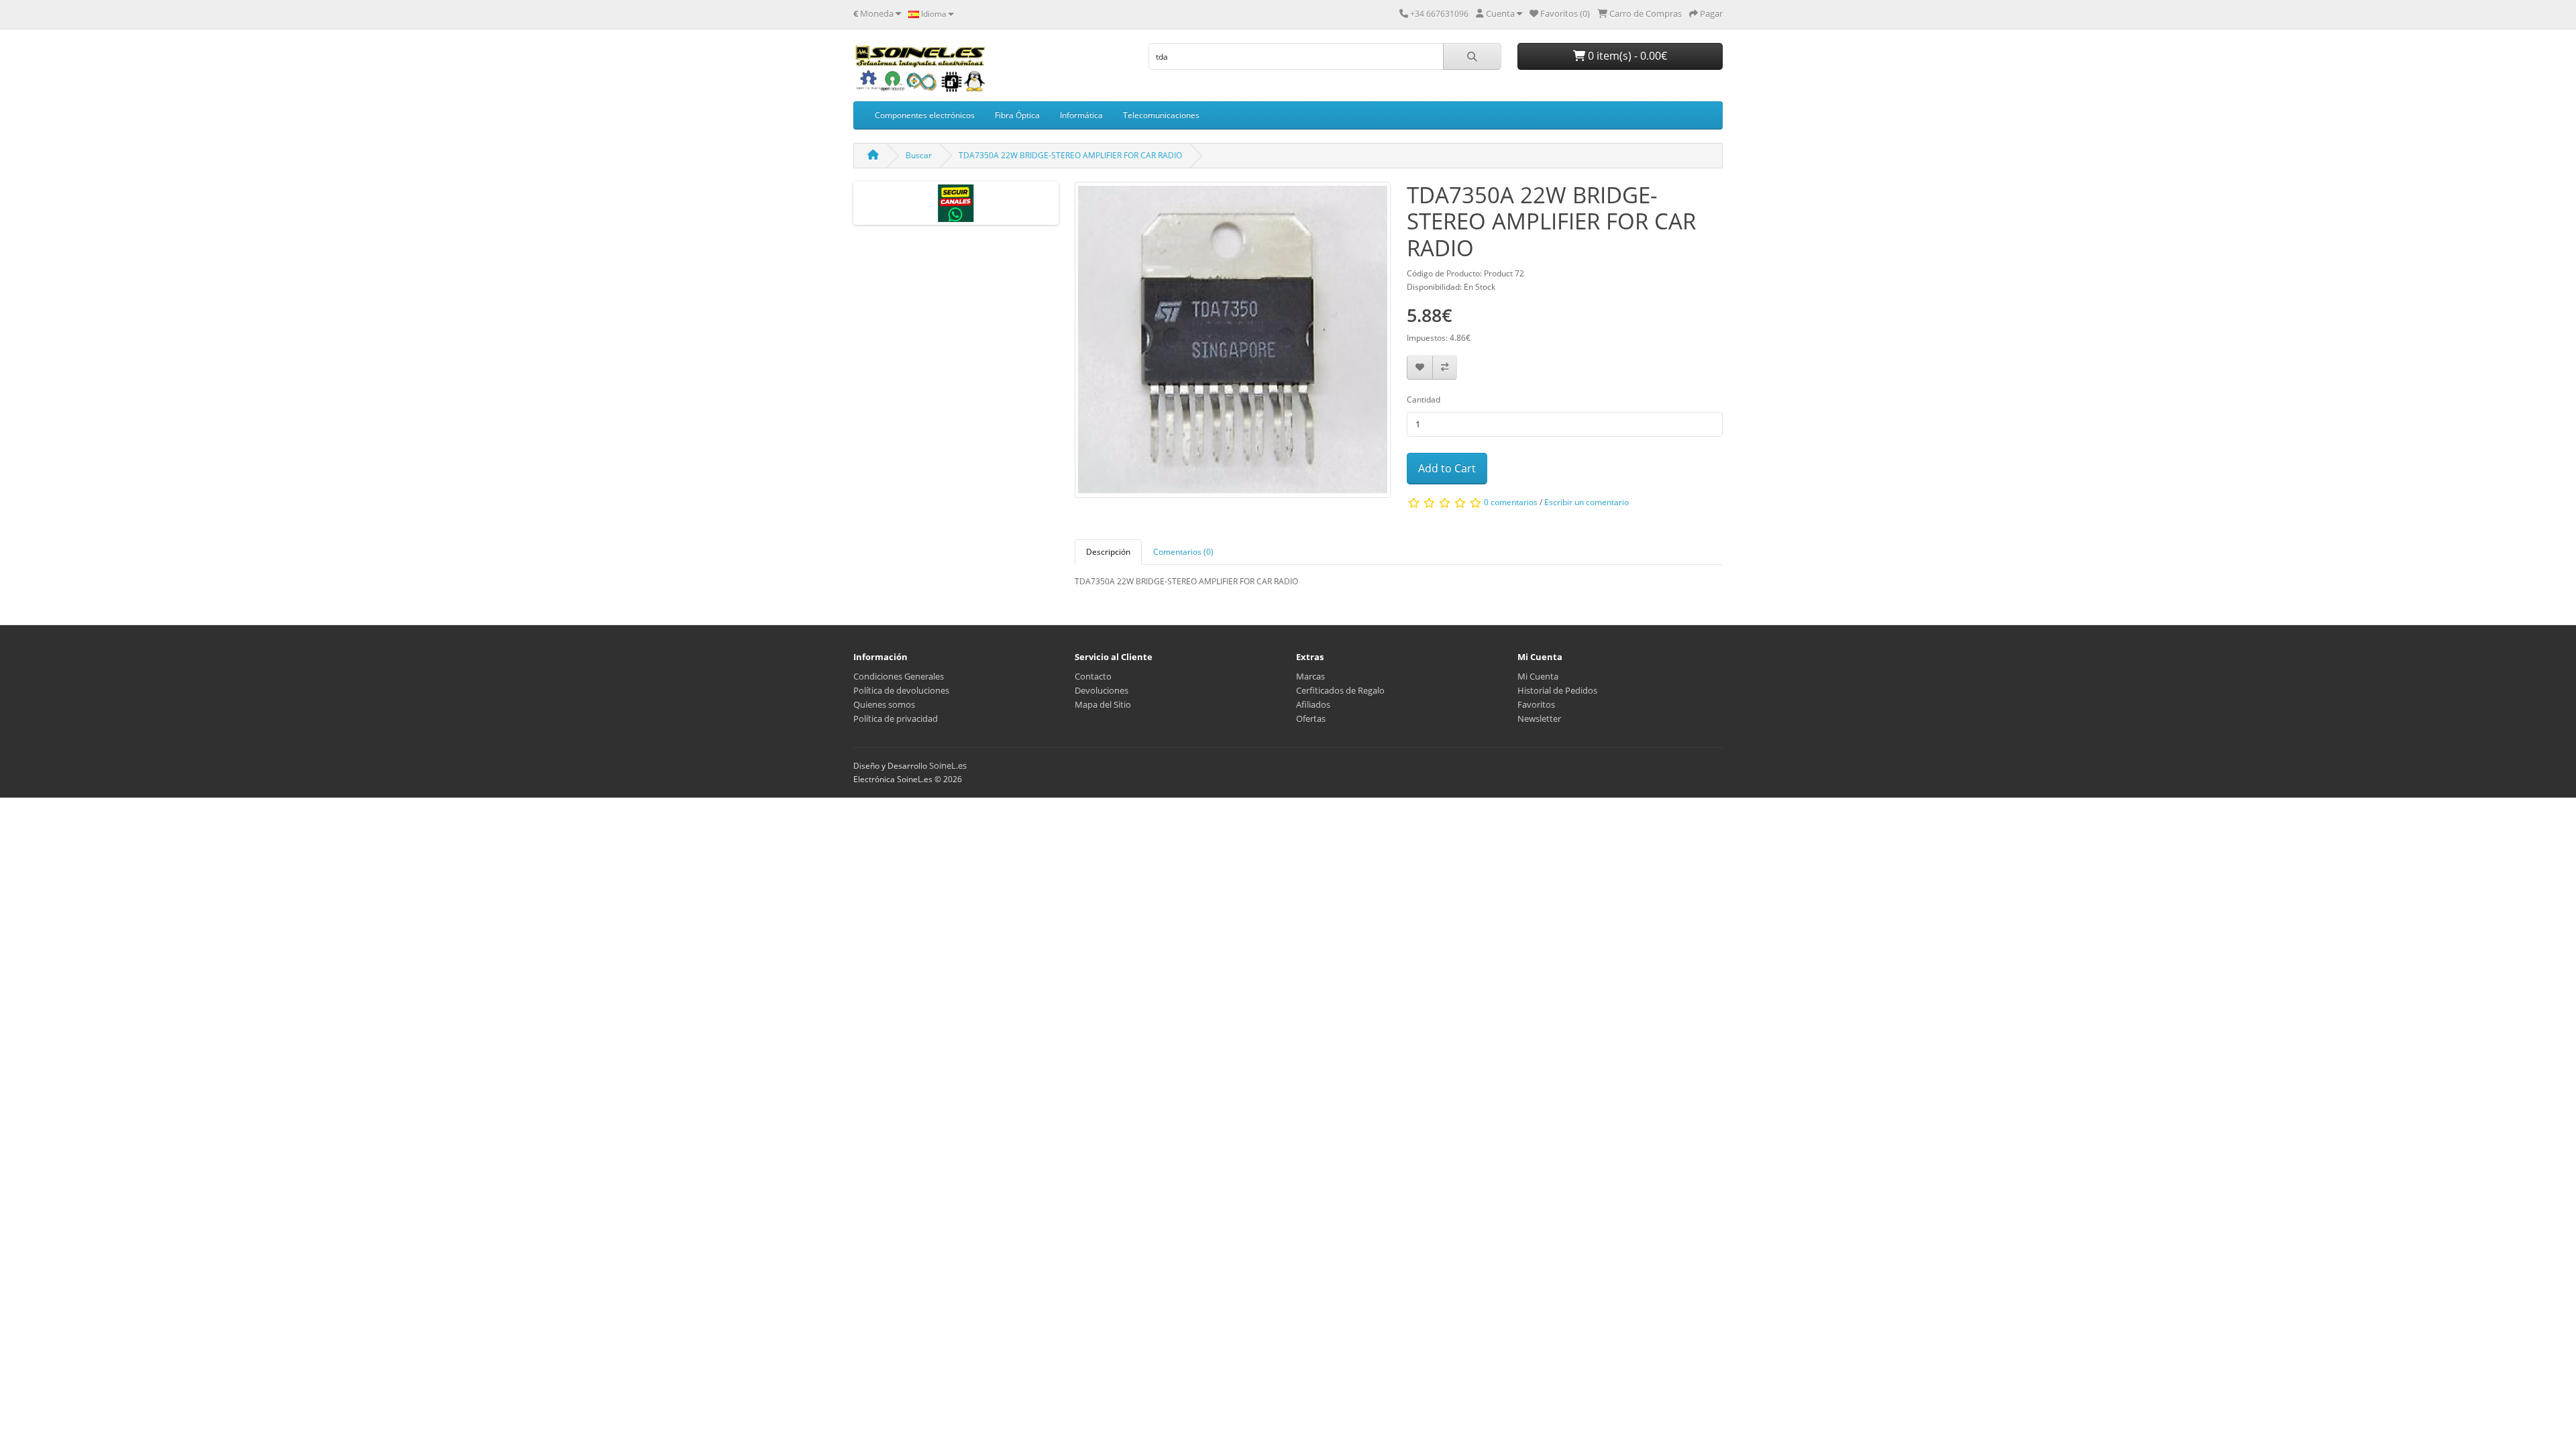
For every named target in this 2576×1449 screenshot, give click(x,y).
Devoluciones (1102, 690)
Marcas (1310, 676)
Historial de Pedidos (1557, 690)
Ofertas (1311, 718)
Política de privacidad (896, 718)
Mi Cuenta (1538, 676)
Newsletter (1539, 718)
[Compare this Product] (1445, 368)
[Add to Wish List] (1420, 368)
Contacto (1093, 676)
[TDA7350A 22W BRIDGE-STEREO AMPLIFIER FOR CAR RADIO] (1233, 344)
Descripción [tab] (1108, 552)
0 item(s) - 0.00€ (1626, 56)
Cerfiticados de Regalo (1340, 690)
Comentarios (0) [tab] (1183, 552)
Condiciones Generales (899, 676)
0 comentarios (1511, 503)
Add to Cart (1447, 468)
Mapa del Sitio (1103, 704)
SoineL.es (948, 765)
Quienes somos (884, 704)
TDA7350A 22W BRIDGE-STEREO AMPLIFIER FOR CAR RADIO (1070, 155)
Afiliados (1313, 704)
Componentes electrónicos (925, 115)
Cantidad (1424, 399)
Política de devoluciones (901, 690)
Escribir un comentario (1587, 503)
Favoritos (1536, 704)
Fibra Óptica (1017, 115)
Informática (1081, 115)
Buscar (919, 155)
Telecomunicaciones (1161, 115)
